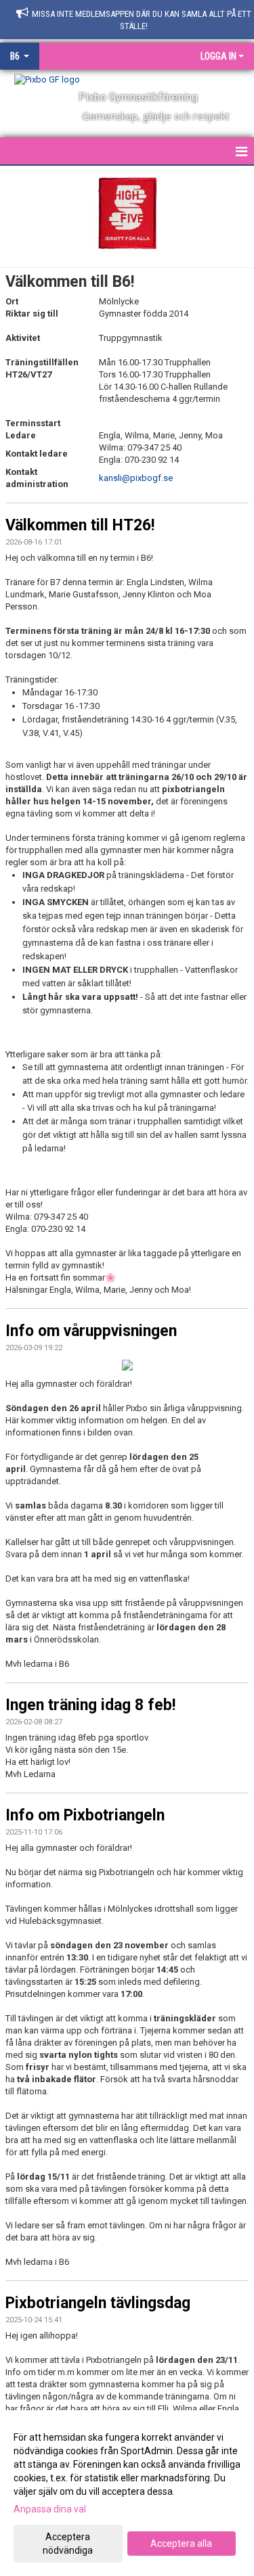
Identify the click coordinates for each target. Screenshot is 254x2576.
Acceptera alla (181, 2544)
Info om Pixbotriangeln (85, 1815)
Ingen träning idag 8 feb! (90, 1705)
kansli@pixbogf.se (136, 478)
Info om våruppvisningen (91, 1331)
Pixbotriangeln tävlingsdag (98, 2303)
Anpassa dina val (50, 2509)
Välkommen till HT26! (80, 525)
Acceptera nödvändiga (68, 2544)
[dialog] (127, 2493)
